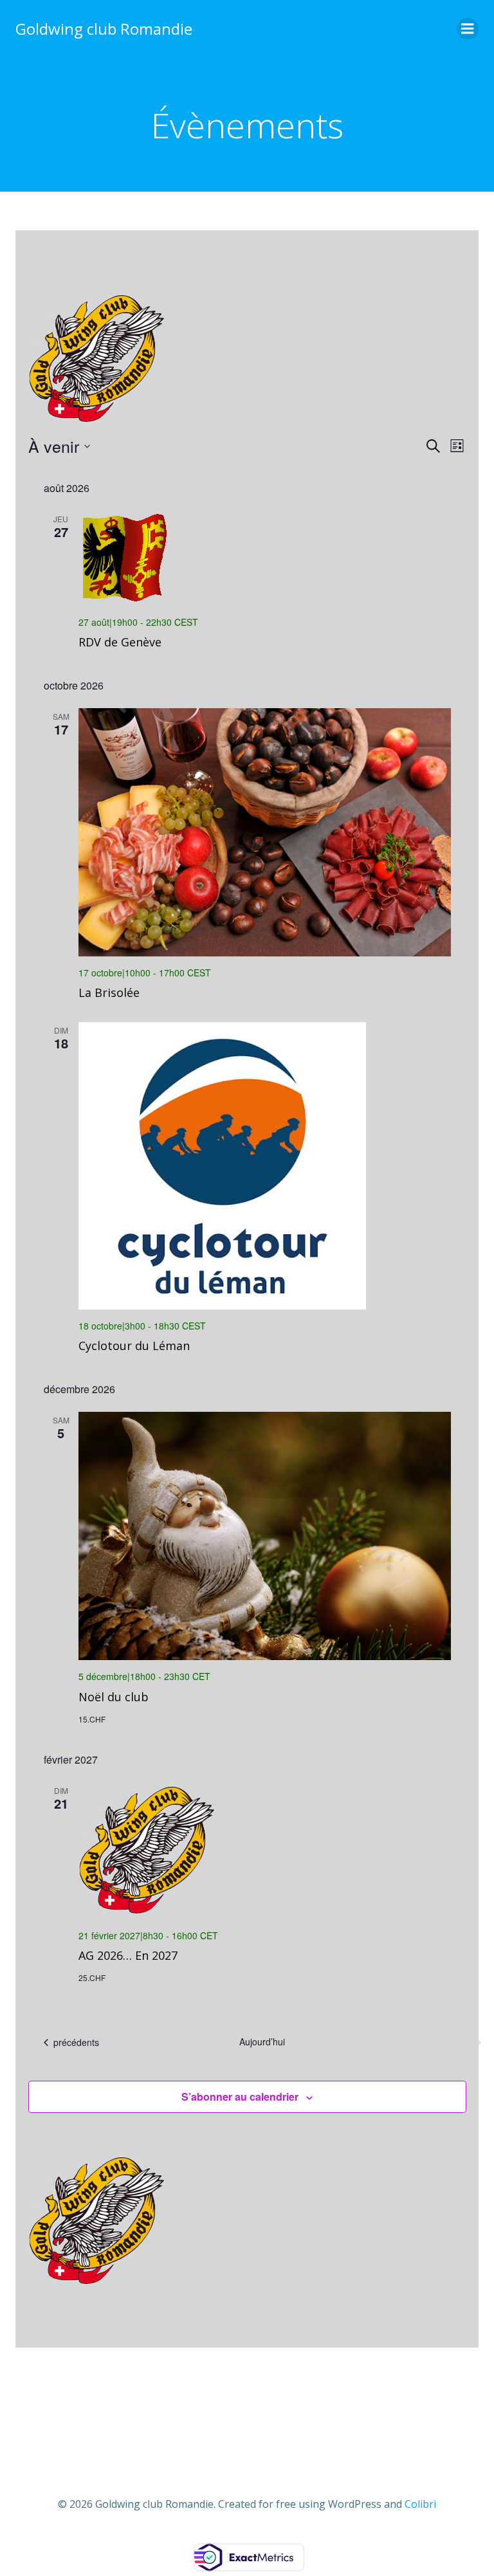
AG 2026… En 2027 (128, 1955)
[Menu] (468, 29)
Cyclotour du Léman (134, 1346)
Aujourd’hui (262, 2042)
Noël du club (114, 1697)
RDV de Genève (120, 642)
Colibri (420, 2504)
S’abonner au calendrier (240, 2096)
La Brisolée (109, 992)
